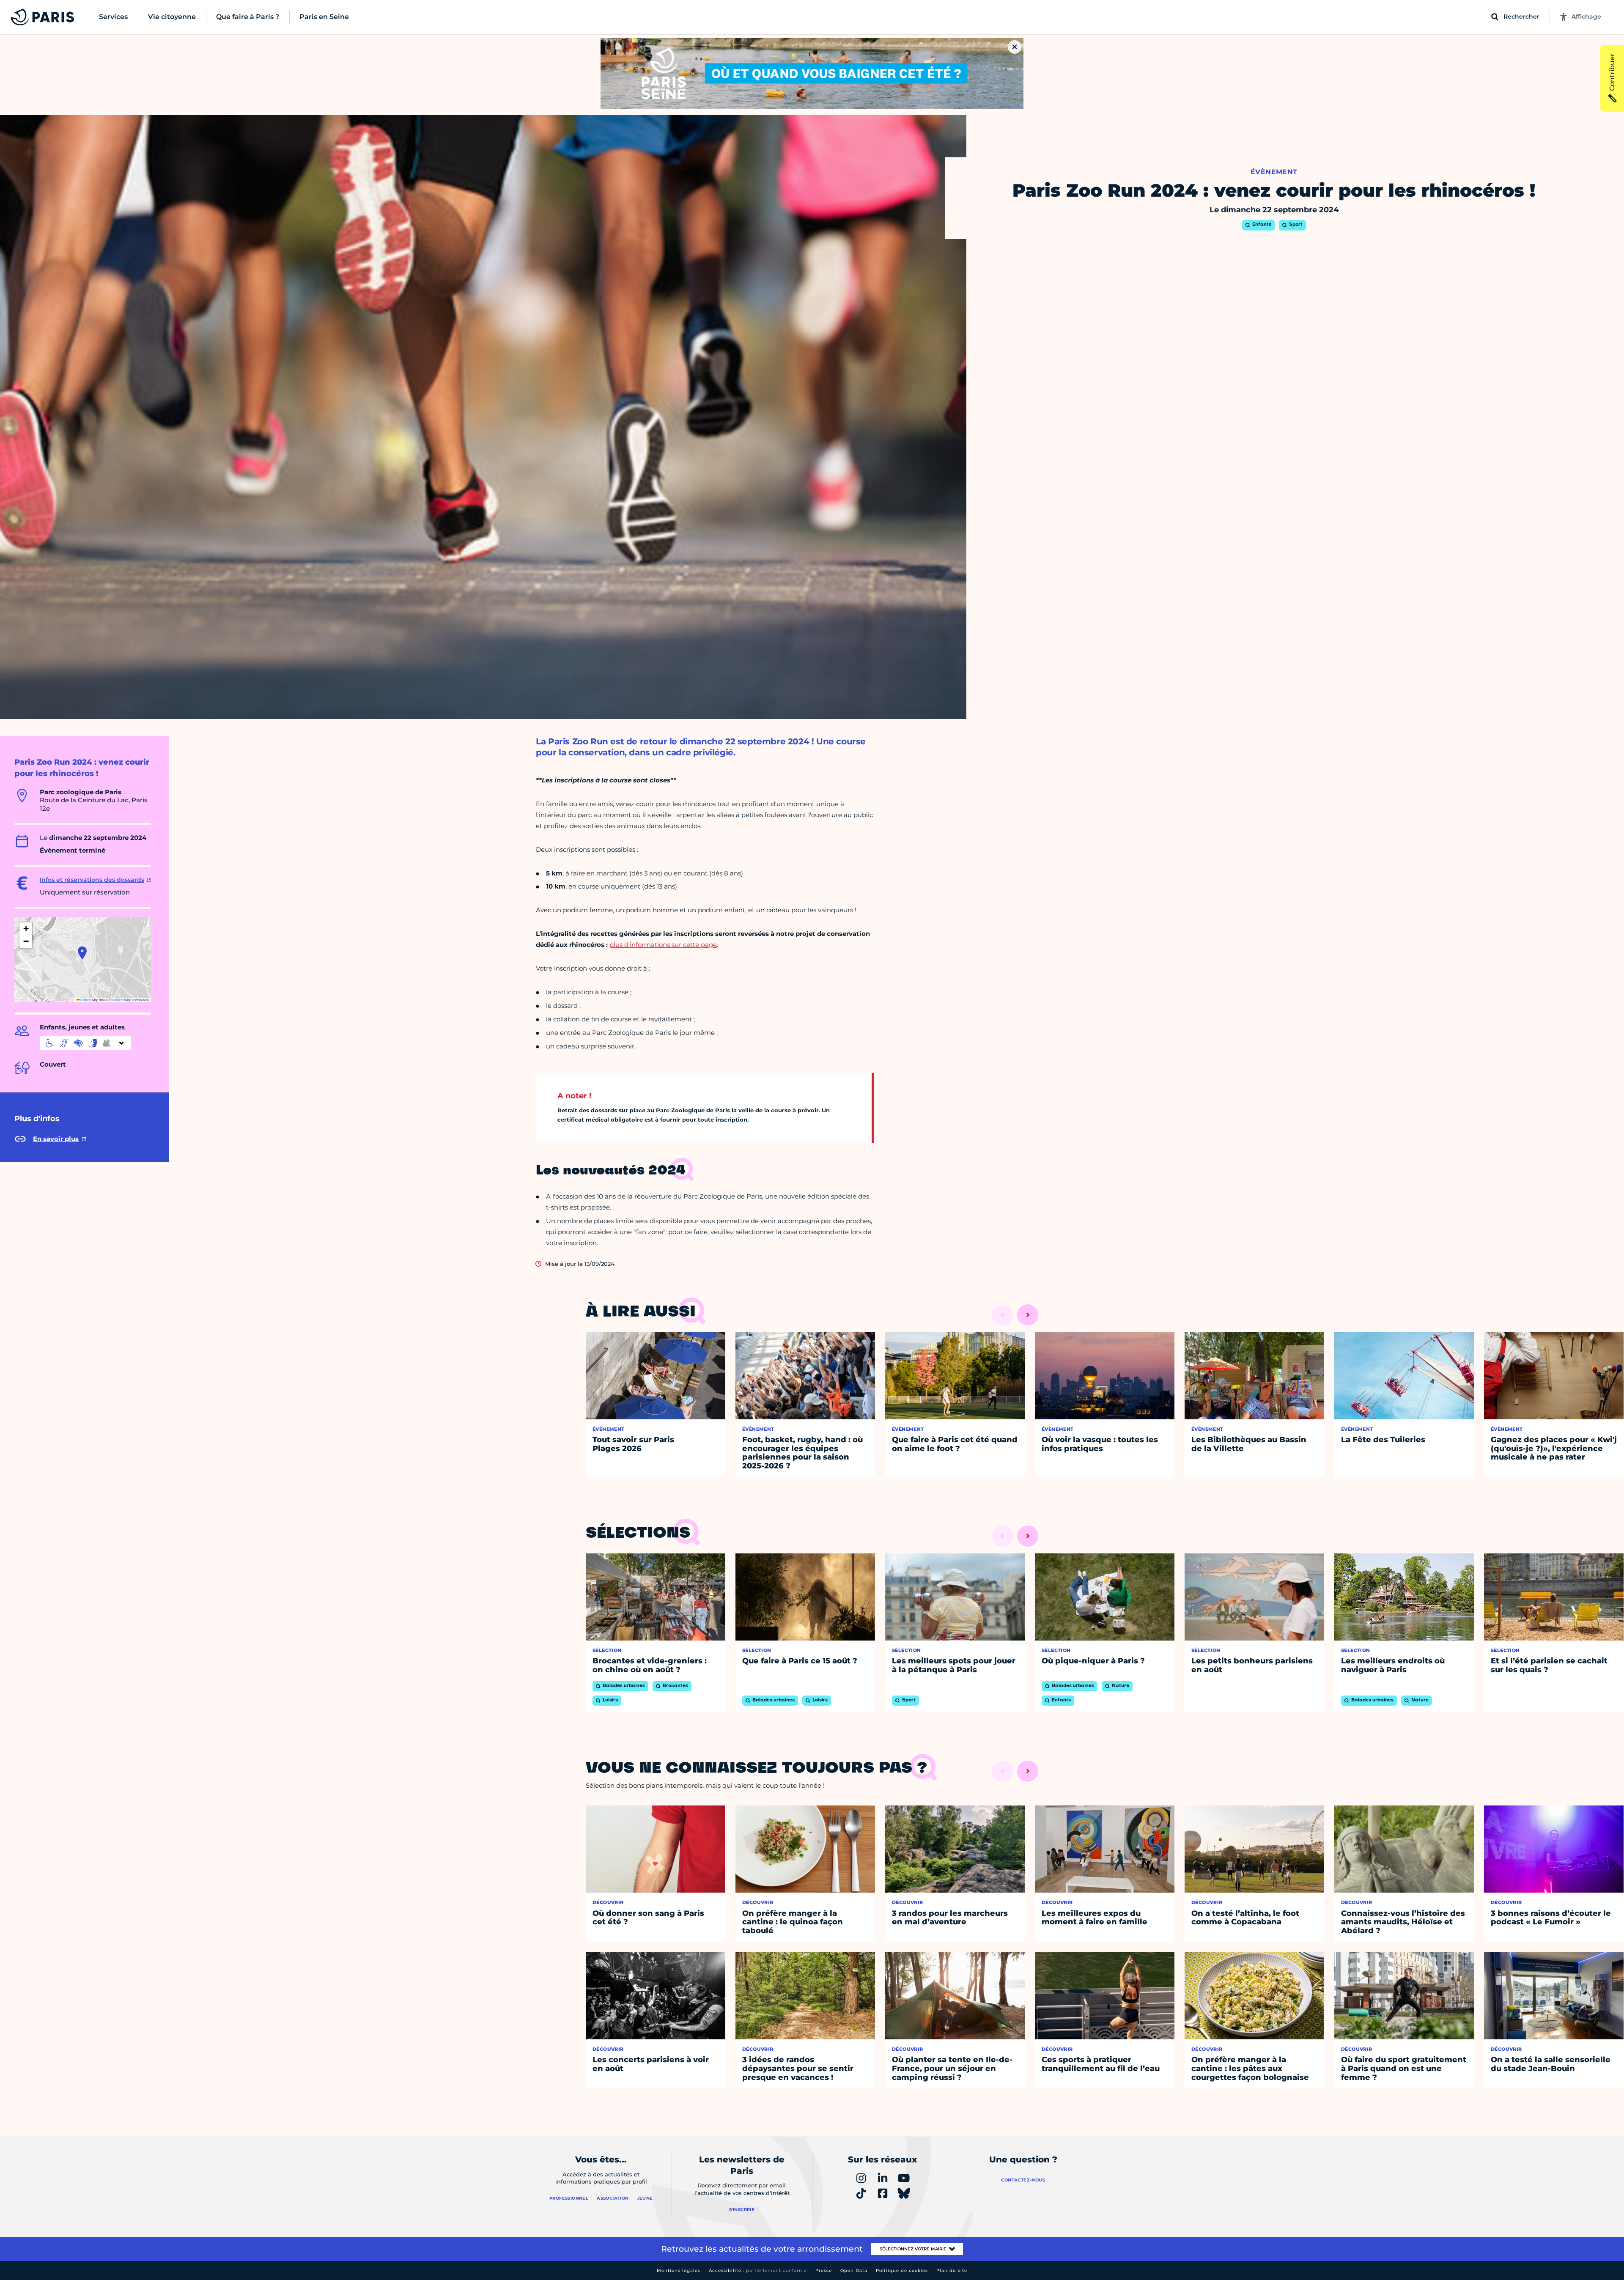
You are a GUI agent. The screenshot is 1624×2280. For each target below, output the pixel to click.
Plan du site (952, 2270)
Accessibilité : (758, 2270)
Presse (824, 2270)
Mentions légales (679, 2270)
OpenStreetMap (120, 1000)
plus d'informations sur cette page (663, 945)
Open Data (854, 2270)
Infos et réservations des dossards (92, 880)
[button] (82, 953)
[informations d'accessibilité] (85, 1043)
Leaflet (85, 1000)
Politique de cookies (902, 2270)
